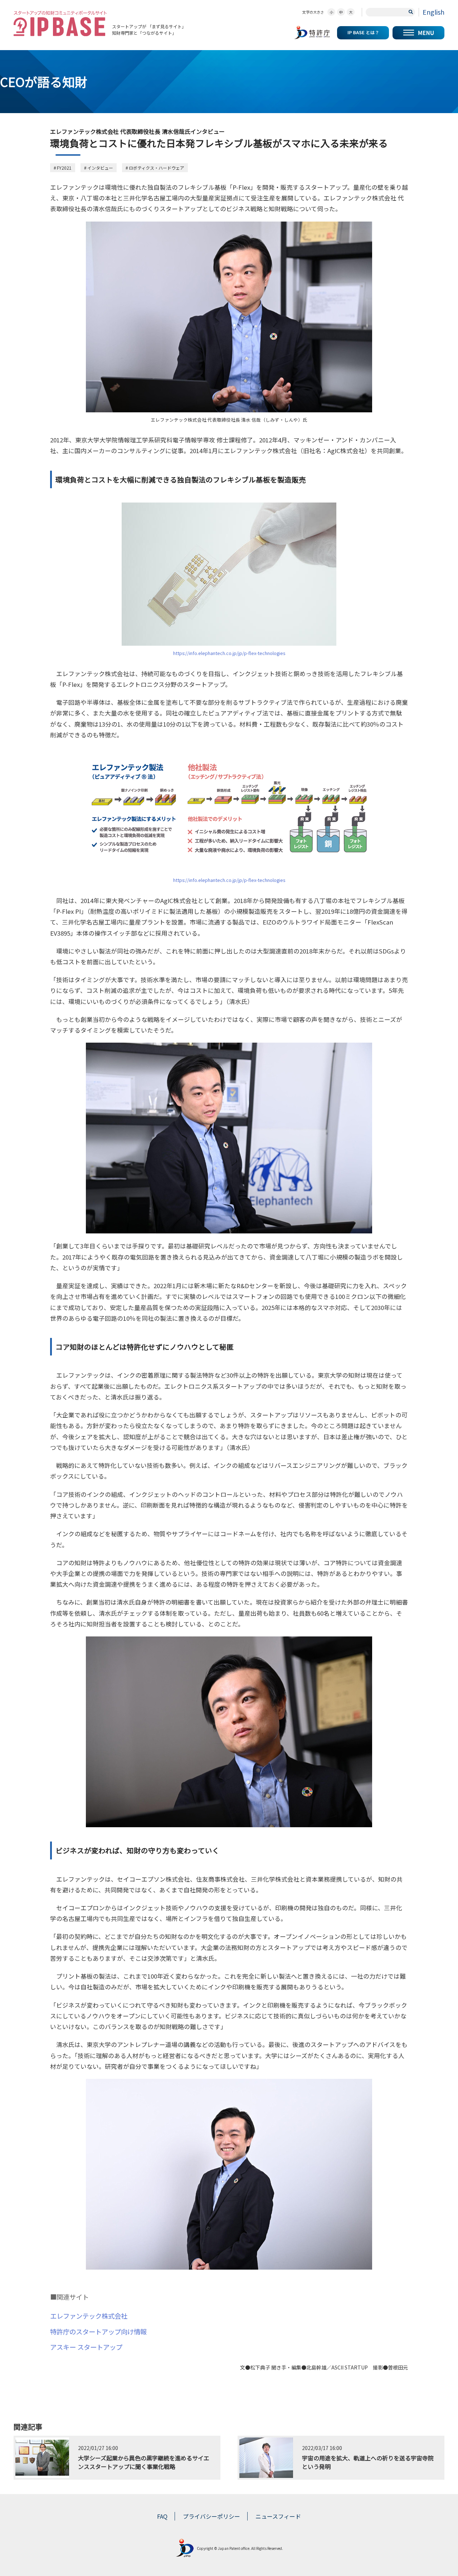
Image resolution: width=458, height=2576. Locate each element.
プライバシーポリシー (211, 2516)
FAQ (162, 2516)
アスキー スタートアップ (86, 2347)
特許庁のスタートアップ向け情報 (98, 2332)
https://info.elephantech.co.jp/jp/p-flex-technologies (229, 653)
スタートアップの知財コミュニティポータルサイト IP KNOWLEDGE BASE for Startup (60, 23)
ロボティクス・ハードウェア (157, 168)
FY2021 (64, 168)
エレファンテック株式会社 (89, 2316)
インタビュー (100, 168)
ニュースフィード (278, 2516)
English (433, 12)
